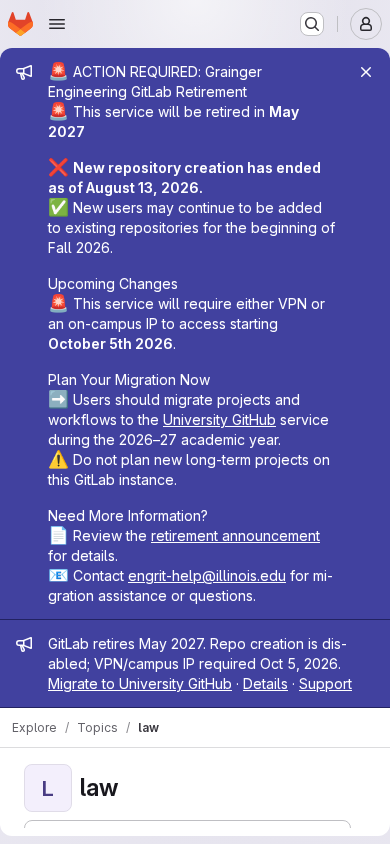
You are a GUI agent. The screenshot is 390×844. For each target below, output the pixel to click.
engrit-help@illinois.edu (207, 575)
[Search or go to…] (312, 24)
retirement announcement (235, 535)
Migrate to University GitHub (140, 683)
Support (325, 683)
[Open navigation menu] (57, 24)
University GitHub (219, 419)
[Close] (366, 72)
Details (265, 683)
